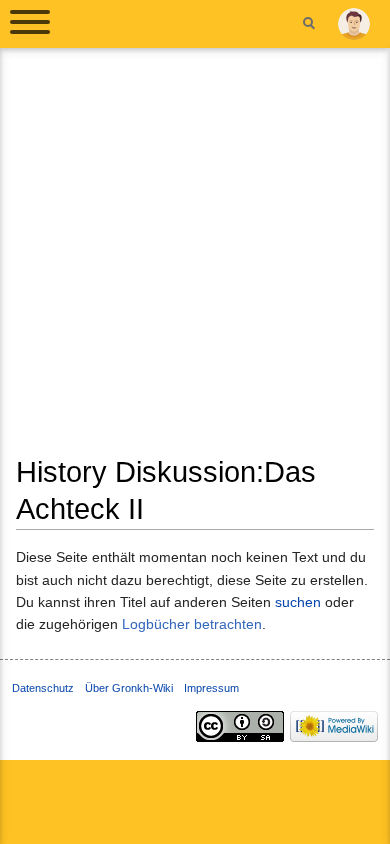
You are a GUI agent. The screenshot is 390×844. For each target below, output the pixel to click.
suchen (298, 602)
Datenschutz (43, 688)
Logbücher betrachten (192, 624)
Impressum (211, 688)
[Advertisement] (195, 259)
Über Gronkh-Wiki (129, 688)
